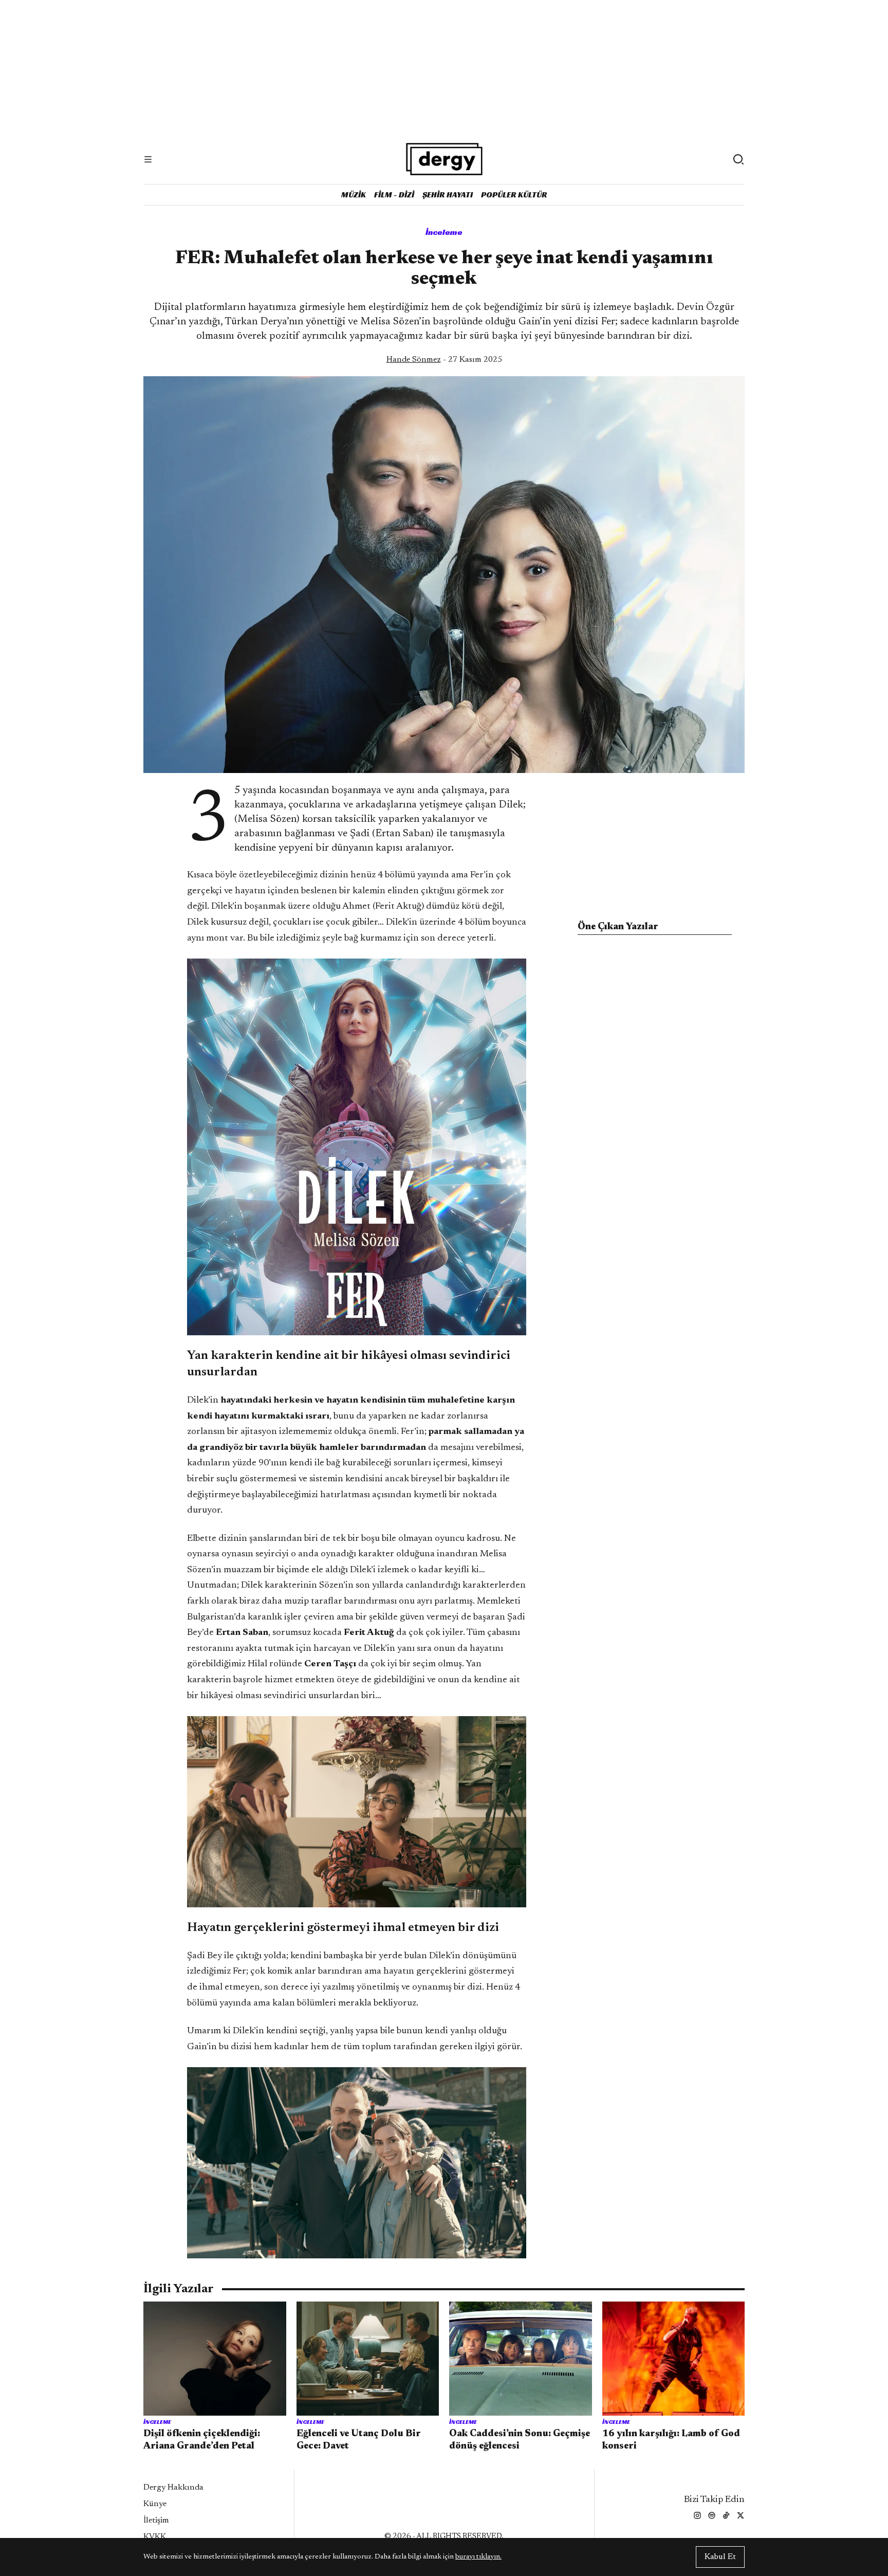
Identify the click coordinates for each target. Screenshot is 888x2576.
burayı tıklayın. (478, 2557)
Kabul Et (720, 2557)
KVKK (155, 2537)
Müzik (354, 195)
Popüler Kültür (514, 195)
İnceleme (444, 232)
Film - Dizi (394, 195)
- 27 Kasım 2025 (444, 360)
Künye (155, 2504)
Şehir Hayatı (448, 195)
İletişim (156, 2520)
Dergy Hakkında (173, 2488)
